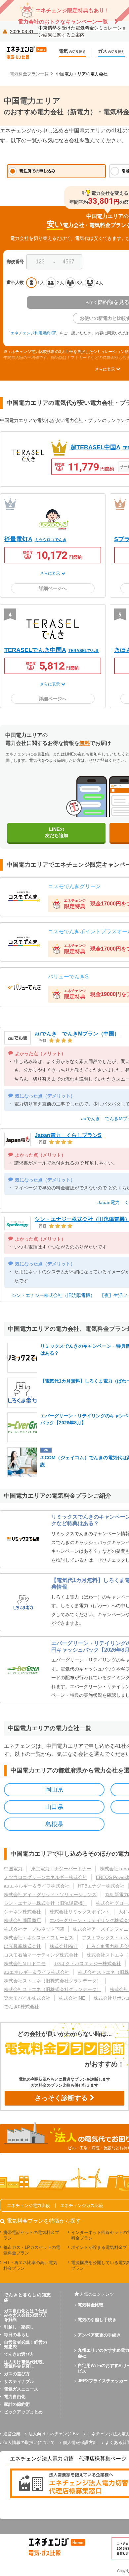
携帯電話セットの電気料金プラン (31, 2235)
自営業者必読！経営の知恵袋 (25, 2344)
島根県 (54, 1824)
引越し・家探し (19, 2327)
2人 (61, 283)
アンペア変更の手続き (99, 2335)
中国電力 (13, 1869)
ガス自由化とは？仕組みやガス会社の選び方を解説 (25, 2315)
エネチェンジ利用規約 (30, 333)
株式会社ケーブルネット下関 (34, 1929)
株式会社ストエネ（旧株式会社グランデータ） (53, 1981)
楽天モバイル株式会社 (27, 1998)
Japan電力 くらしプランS (68, 1135)
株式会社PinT (64, 1946)
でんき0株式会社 (21, 2007)
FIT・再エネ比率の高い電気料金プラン (30, 2265)
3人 (80, 283)
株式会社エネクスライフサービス (39, 1938)
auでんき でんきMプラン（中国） (77, 1034)
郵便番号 (15, 262)
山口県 (54, 1807)
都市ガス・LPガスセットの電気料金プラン (32, 2250)
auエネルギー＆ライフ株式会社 (37, 1886)
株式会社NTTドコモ (25, 1964)
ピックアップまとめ (23, 2412)
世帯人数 (15, 283)
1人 (41, 283)
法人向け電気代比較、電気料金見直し (25, 2364)
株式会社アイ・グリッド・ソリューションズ (50, 1895)
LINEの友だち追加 (57, 832)
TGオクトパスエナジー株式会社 (88, 1964)
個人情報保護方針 (80, 2442)
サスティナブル (19, 2381)
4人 (100, 283)
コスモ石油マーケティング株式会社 (41, 1955)
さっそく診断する (62, 2098)
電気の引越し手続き (97, 2320)
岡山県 (54, 1790)
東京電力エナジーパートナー (61, 1869)
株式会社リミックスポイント (80, 1912)
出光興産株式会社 (22, 1946)
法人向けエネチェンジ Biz (54, 2434)
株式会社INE (72, 1998)
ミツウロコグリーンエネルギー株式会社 (46, 1877)
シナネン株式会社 (22, 1912)
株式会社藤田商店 (22, 1920)
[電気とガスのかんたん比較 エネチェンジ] (30, 53)
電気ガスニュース (21, 2389)
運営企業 (12, 2434)
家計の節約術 (17, 2404)
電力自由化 (15, 2397)
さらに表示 (50, 573)
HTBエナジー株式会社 (101, 1886)
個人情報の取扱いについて (29, 2442)
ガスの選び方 (17, 2374)
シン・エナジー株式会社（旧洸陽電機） (46, 1903)
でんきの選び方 (19, 2354)
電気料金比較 (91, 2305)
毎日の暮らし (17, 2335)
